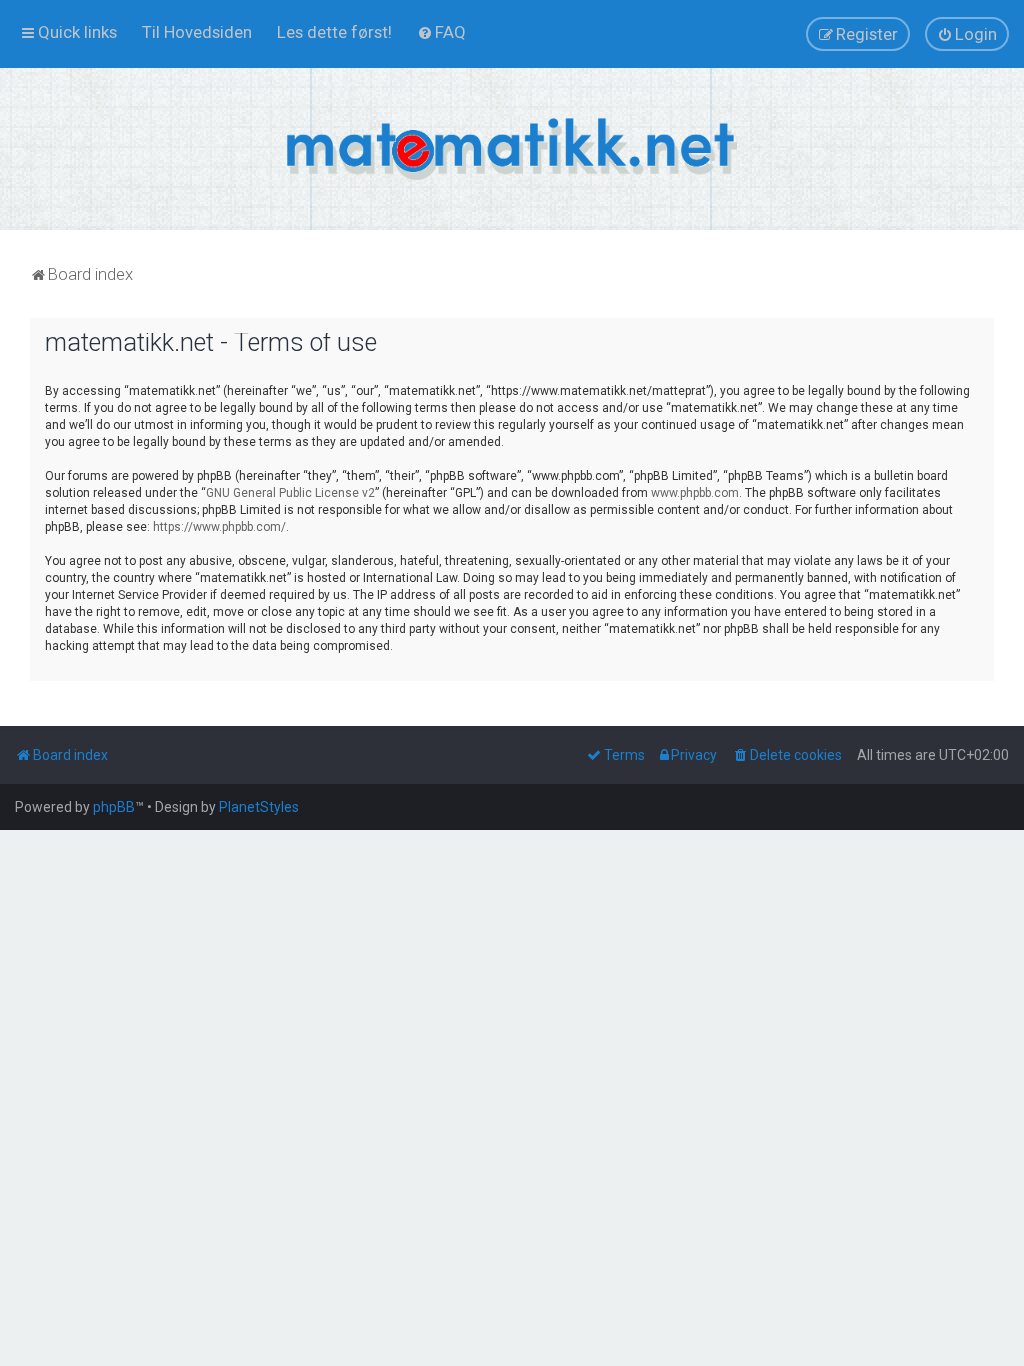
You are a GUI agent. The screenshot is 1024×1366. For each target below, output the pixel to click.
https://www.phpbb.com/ (219, 527)
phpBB (114, 807)
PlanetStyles (259, 807)
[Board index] (512, 149)
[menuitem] (197, 32)
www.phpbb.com (695, 493)
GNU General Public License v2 (290, 493)
